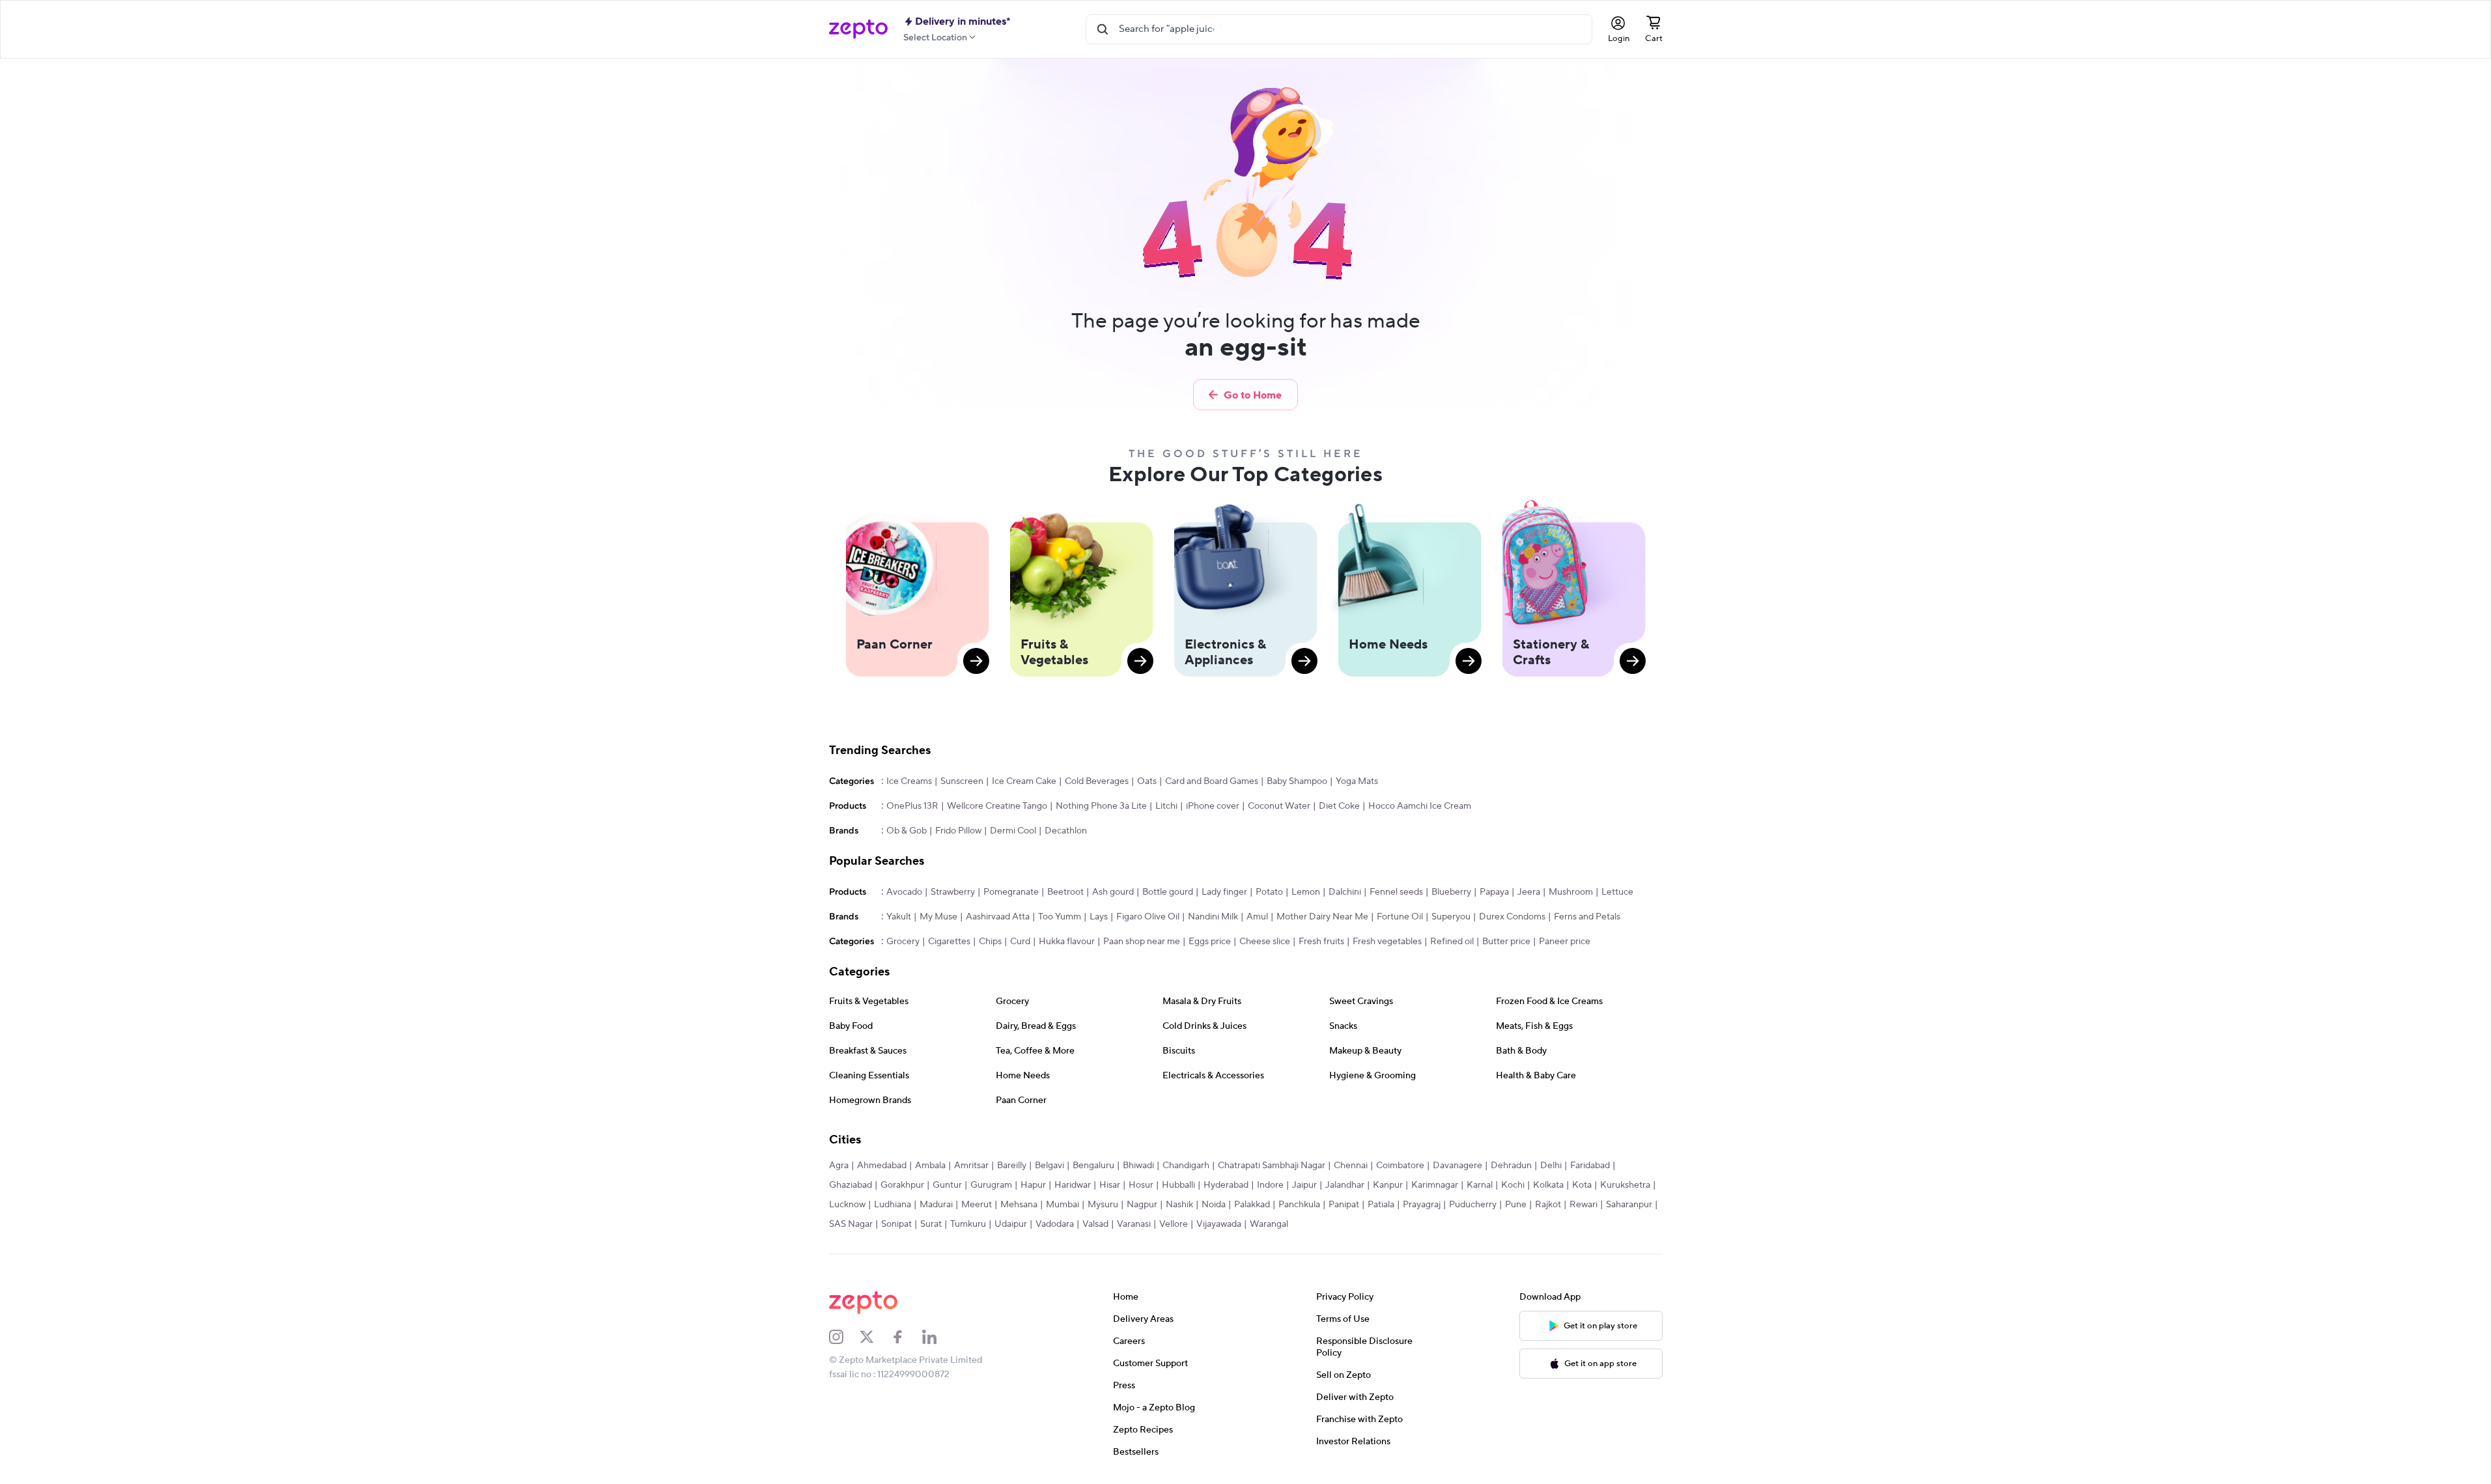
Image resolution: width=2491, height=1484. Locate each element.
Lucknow (847, 1205)
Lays (1099, 917)
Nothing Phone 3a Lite (1101, 806)
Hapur (1033, 1185)
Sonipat (896, 1224)
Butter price (1506, 942)
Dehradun (1511, 1166)
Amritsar (971, 1166)
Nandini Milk (1213, 917)
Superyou (1451, 917)
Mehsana (1019, 1205)
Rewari (1583, 1205)
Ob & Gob (907, 831)
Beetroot (1065, 892)
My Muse (938, 917)
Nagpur (1142, 1205)
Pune (1516, 1205)
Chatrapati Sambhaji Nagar (1272, 1166)
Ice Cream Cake (1024, 781)
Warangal (1269, 1224)
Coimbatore (1400, 1166)
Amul (1257, 917)
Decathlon (1066, 831)
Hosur (1141, 1185)
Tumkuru (968, 1224)
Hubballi (1178, 1185)
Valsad (1095, 1224)
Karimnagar (1435, 1185)
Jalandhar (1345, 1185)
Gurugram (991, 1185)
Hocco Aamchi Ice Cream (1420, 806)
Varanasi (1134, 1224)
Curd (1020, 942)
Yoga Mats (1357, 781)
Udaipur (1011, 1224)
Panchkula (1299, 1205)
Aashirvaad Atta (998, 917)
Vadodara (1055, 1224)
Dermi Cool (1013, 831)
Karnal (1480, 1185)
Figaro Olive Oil (1148, 917)
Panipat (1344, 1205)
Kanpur (1388, 1185)
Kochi (1513, 1185)
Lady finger (1224, 892)
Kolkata (1548, 1185)
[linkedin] (938, 1337)
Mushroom (1571, 892)
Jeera (1529, 892)
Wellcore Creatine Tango (997, 806)
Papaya (1494, 892)
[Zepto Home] (858, 29)
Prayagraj (1422, 1205)
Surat (931, 1224)
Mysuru (1103, 1205)
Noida (1214, 1205)
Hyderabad (1226, 1185)
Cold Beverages (1097, 781)
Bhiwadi (1138, 1166)
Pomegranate (1011, 892)
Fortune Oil (1400, 917)
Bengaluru (1093, 1166)
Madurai (936, 1205)
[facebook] (907, 1337)
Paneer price (1565, 942)
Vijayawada (1219, 1224)
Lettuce (1617, 892)
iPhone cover (1213, 806)
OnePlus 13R (912, 806)
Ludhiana (893, 1205)
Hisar (1110, 1185)
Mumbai (1063, 1205)
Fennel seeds (1396, 892)
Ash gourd (1113, 892)
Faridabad (1590, 1166)
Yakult (899, 917)
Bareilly (1012, 1166)
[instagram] (845, 1337)
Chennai (1351, 1166)
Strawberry (953, 892)
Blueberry (1451, 892)
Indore (1270, 1185)
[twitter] (875, 1337)
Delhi (1551, 1166)
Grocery (903, 942)
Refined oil (1452, 942)
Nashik (1179, 1205)
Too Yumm (1060, 917)
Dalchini (1345, 892)
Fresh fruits (1321, 942)
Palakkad (1252, 1205)
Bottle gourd (1168, 892)
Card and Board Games (1212, 781)
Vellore (1174, 1224)
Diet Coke (1339, 806)
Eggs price (1210, 942)
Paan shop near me (1142, 942)
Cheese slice (1265, 942)
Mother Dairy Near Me (1322, 917)
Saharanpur (1629, 1205)
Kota (1582, 1185)
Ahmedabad (882, 1166)
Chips (990, 942)
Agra (839, 1166)
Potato (1269, 892)
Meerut (977, 1205)
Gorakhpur (902, 1185)
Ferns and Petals (1587, 917)
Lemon (1306, 892)
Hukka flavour (1067, 942)
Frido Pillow (958, 831)
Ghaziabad (851, 1185)
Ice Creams (909, 781)
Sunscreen (962, 781)
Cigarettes (949, 942)
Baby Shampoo (1297, 781)
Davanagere (1457, 1166)
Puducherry (1473, 1205)
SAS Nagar (851, 1224)
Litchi (1166, 806)
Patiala (1381, 1205)
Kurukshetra (1625, 1185)
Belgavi (1049, 1166)
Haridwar (1073, 1185)
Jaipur (1304, 1185)
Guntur (947, 1185)
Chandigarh (1186, 1166)
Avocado (904, 892)
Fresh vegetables (1387, 942)
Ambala (930, 1166)
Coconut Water (1279, 806)
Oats (1147, 781)
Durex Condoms (1512, 917)
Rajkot (1548, 1205)
